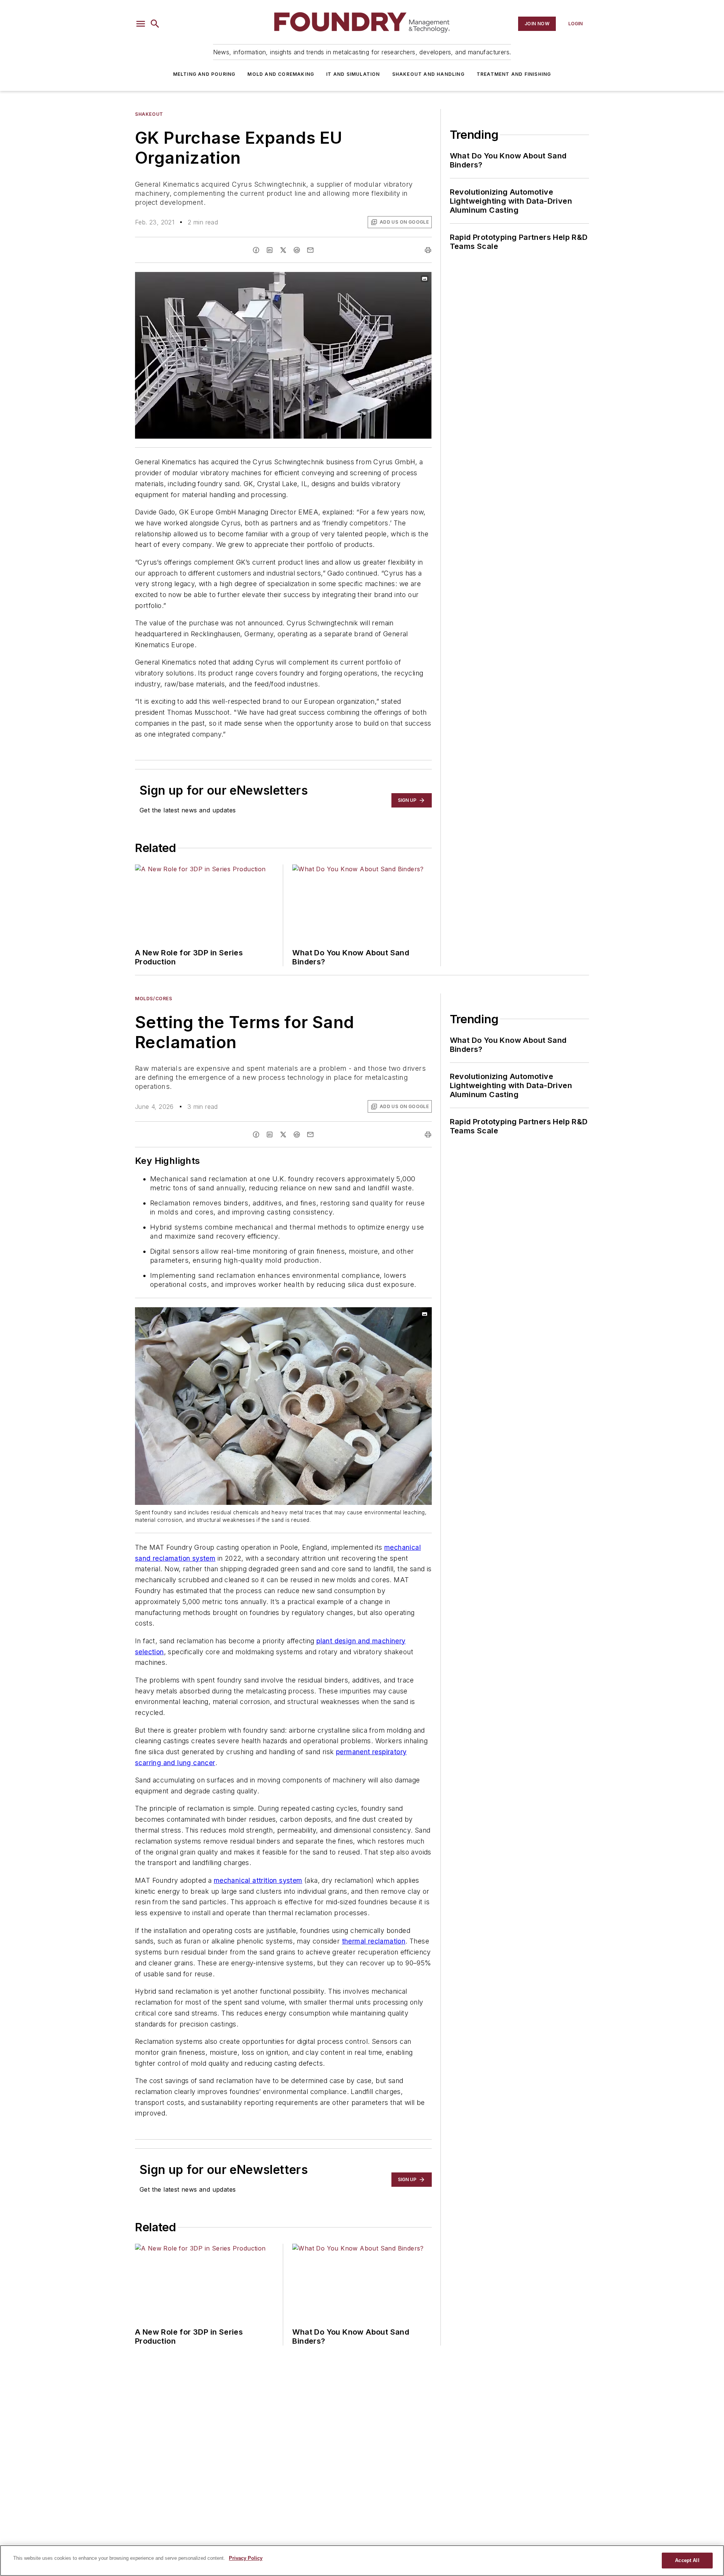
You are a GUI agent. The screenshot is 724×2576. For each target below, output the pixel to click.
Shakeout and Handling (428, 74)
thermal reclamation (374, 1941)
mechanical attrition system (258, 1880)
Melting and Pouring (204, 74)
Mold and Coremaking (281, 74)
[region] (362, 2561)
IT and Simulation (353, 74)
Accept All (687, 2560)
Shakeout (149, 114)
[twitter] (283, 250)
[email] (310, 250)
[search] (155, 24)
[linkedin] (270, 250)
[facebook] (256, 250)
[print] (428, 250)
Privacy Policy (246, 2558)
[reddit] (297, 250)
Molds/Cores (154, 999)
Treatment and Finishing (514, 74)
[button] (141, 24)
